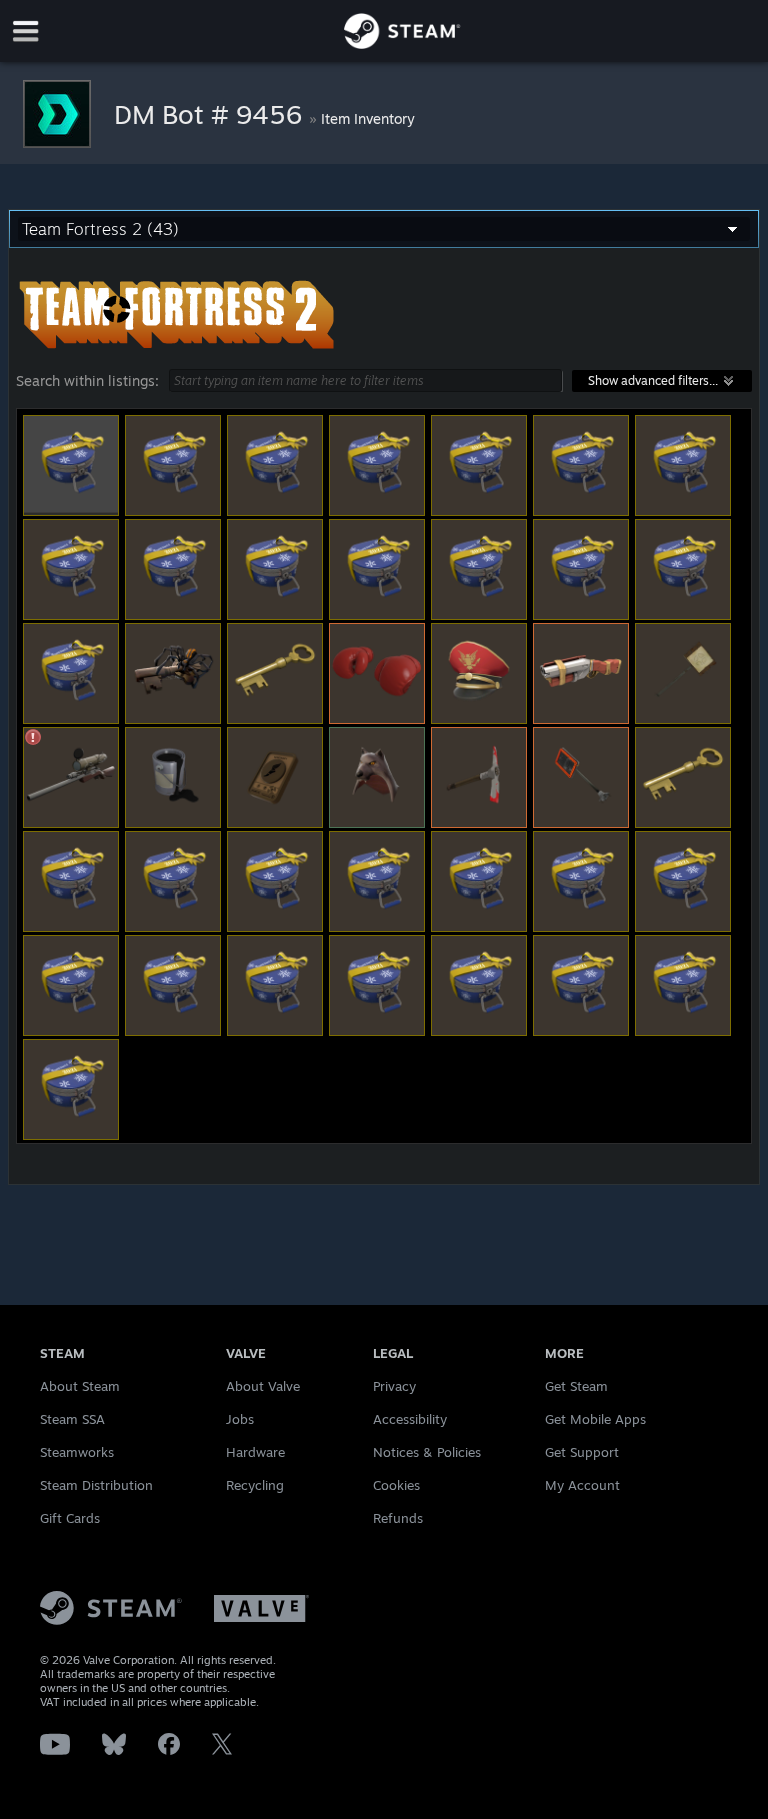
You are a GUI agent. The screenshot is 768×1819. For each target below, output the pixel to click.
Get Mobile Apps (595, 1419)
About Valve (263, 1386)
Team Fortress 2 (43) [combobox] (100, 229)
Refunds (398, 1518)
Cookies (396, 1485)
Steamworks (77, 1452)
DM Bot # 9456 (211, 114)
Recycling (255, 1485)
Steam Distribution (96, 1485)
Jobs (240, 1419)
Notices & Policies (427, 1452)
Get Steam (576, 1386)
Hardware (255, 1452)
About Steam (80, 1386)
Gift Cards (70, 1518)
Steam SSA (72, 1419)
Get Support (582, 1452)
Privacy (394, 1386)
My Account (582, 1485)
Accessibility (410, 1419)
